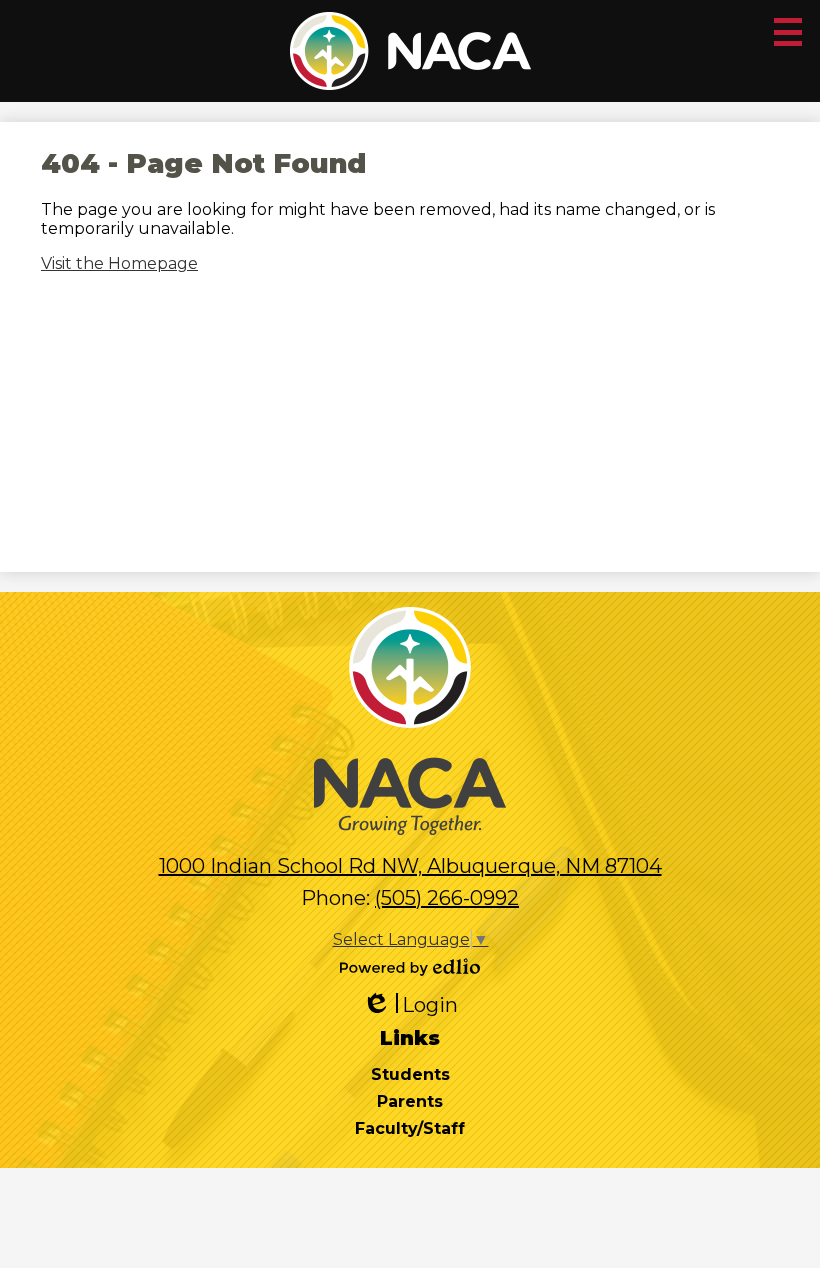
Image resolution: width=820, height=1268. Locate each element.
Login (410, 1005)
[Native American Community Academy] (410, 51)
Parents (410, 1101)
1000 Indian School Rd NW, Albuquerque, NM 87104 (410, 866)
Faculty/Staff (410, 1128)
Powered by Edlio (410, 967)
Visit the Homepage (119, 263)
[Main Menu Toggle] (788, 32)
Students (410, 1074)
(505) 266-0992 (447, 898)
